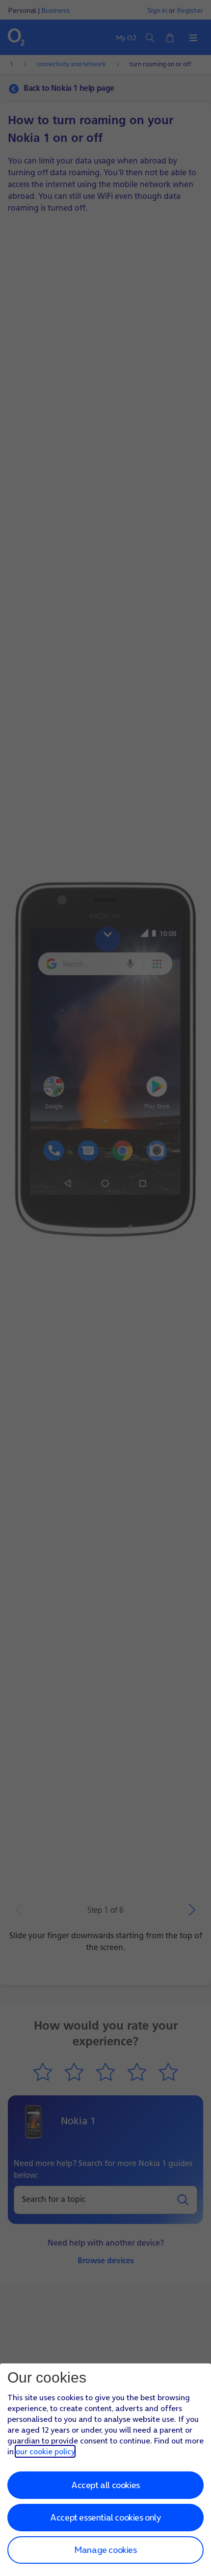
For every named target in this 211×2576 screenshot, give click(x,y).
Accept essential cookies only (105, 2517)
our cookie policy (45, 2451)
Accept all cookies (105, 2485)
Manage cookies (105, 2550)
